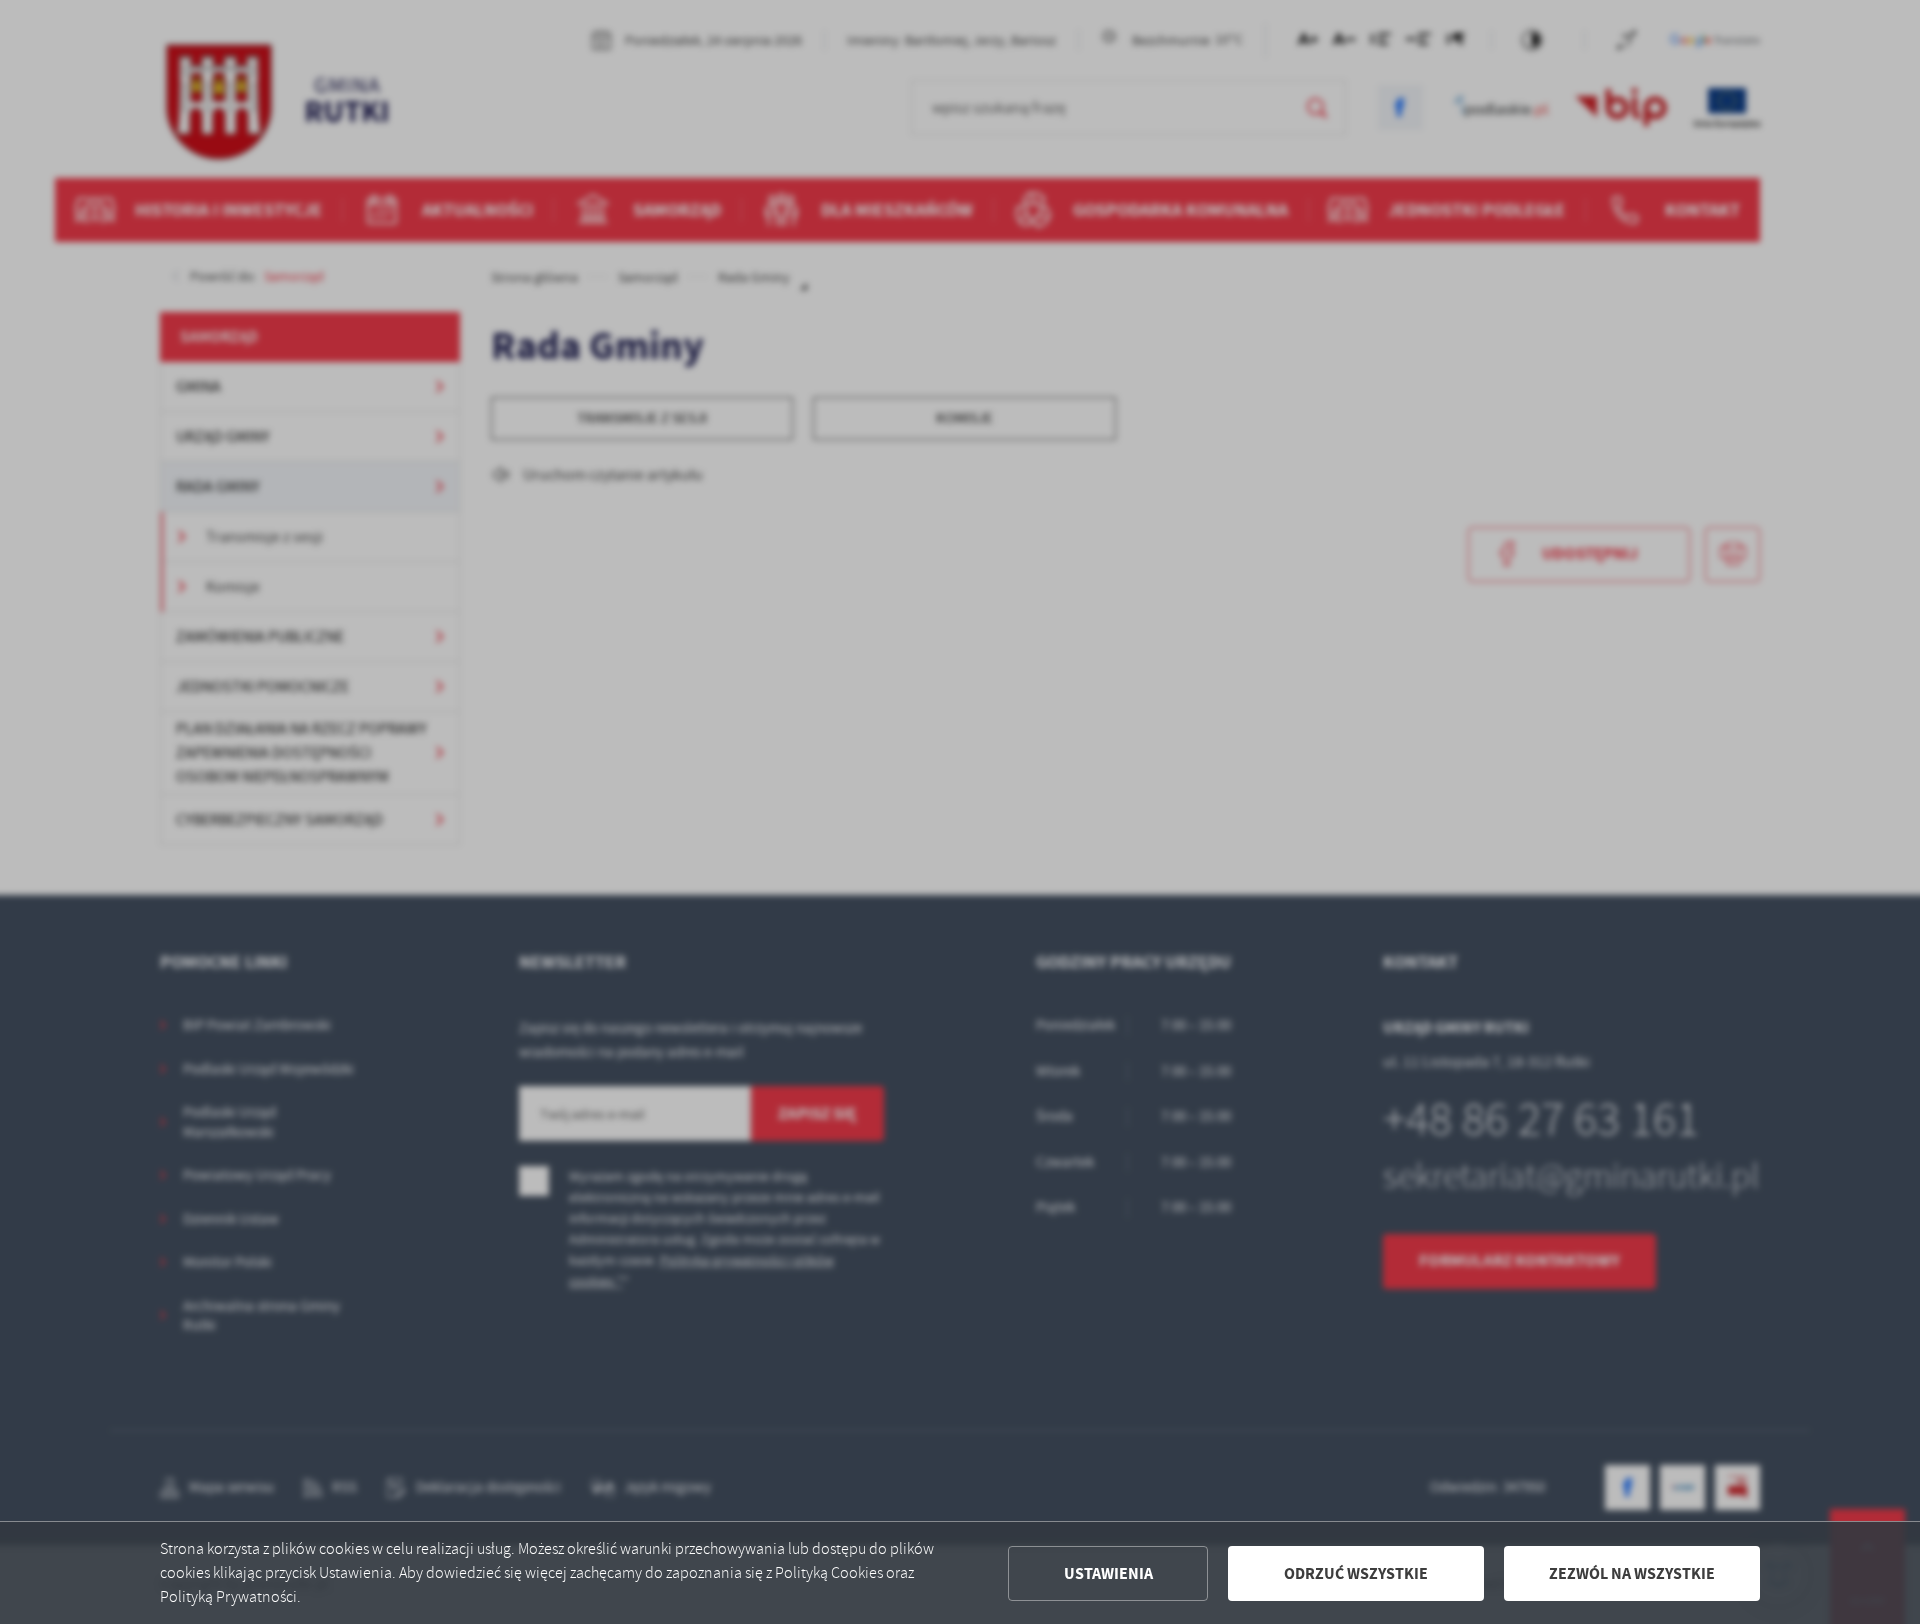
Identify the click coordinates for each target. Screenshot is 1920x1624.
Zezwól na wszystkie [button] (1632, 1573)
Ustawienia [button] (1108, 1573)
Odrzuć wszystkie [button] (1356, 1573)
